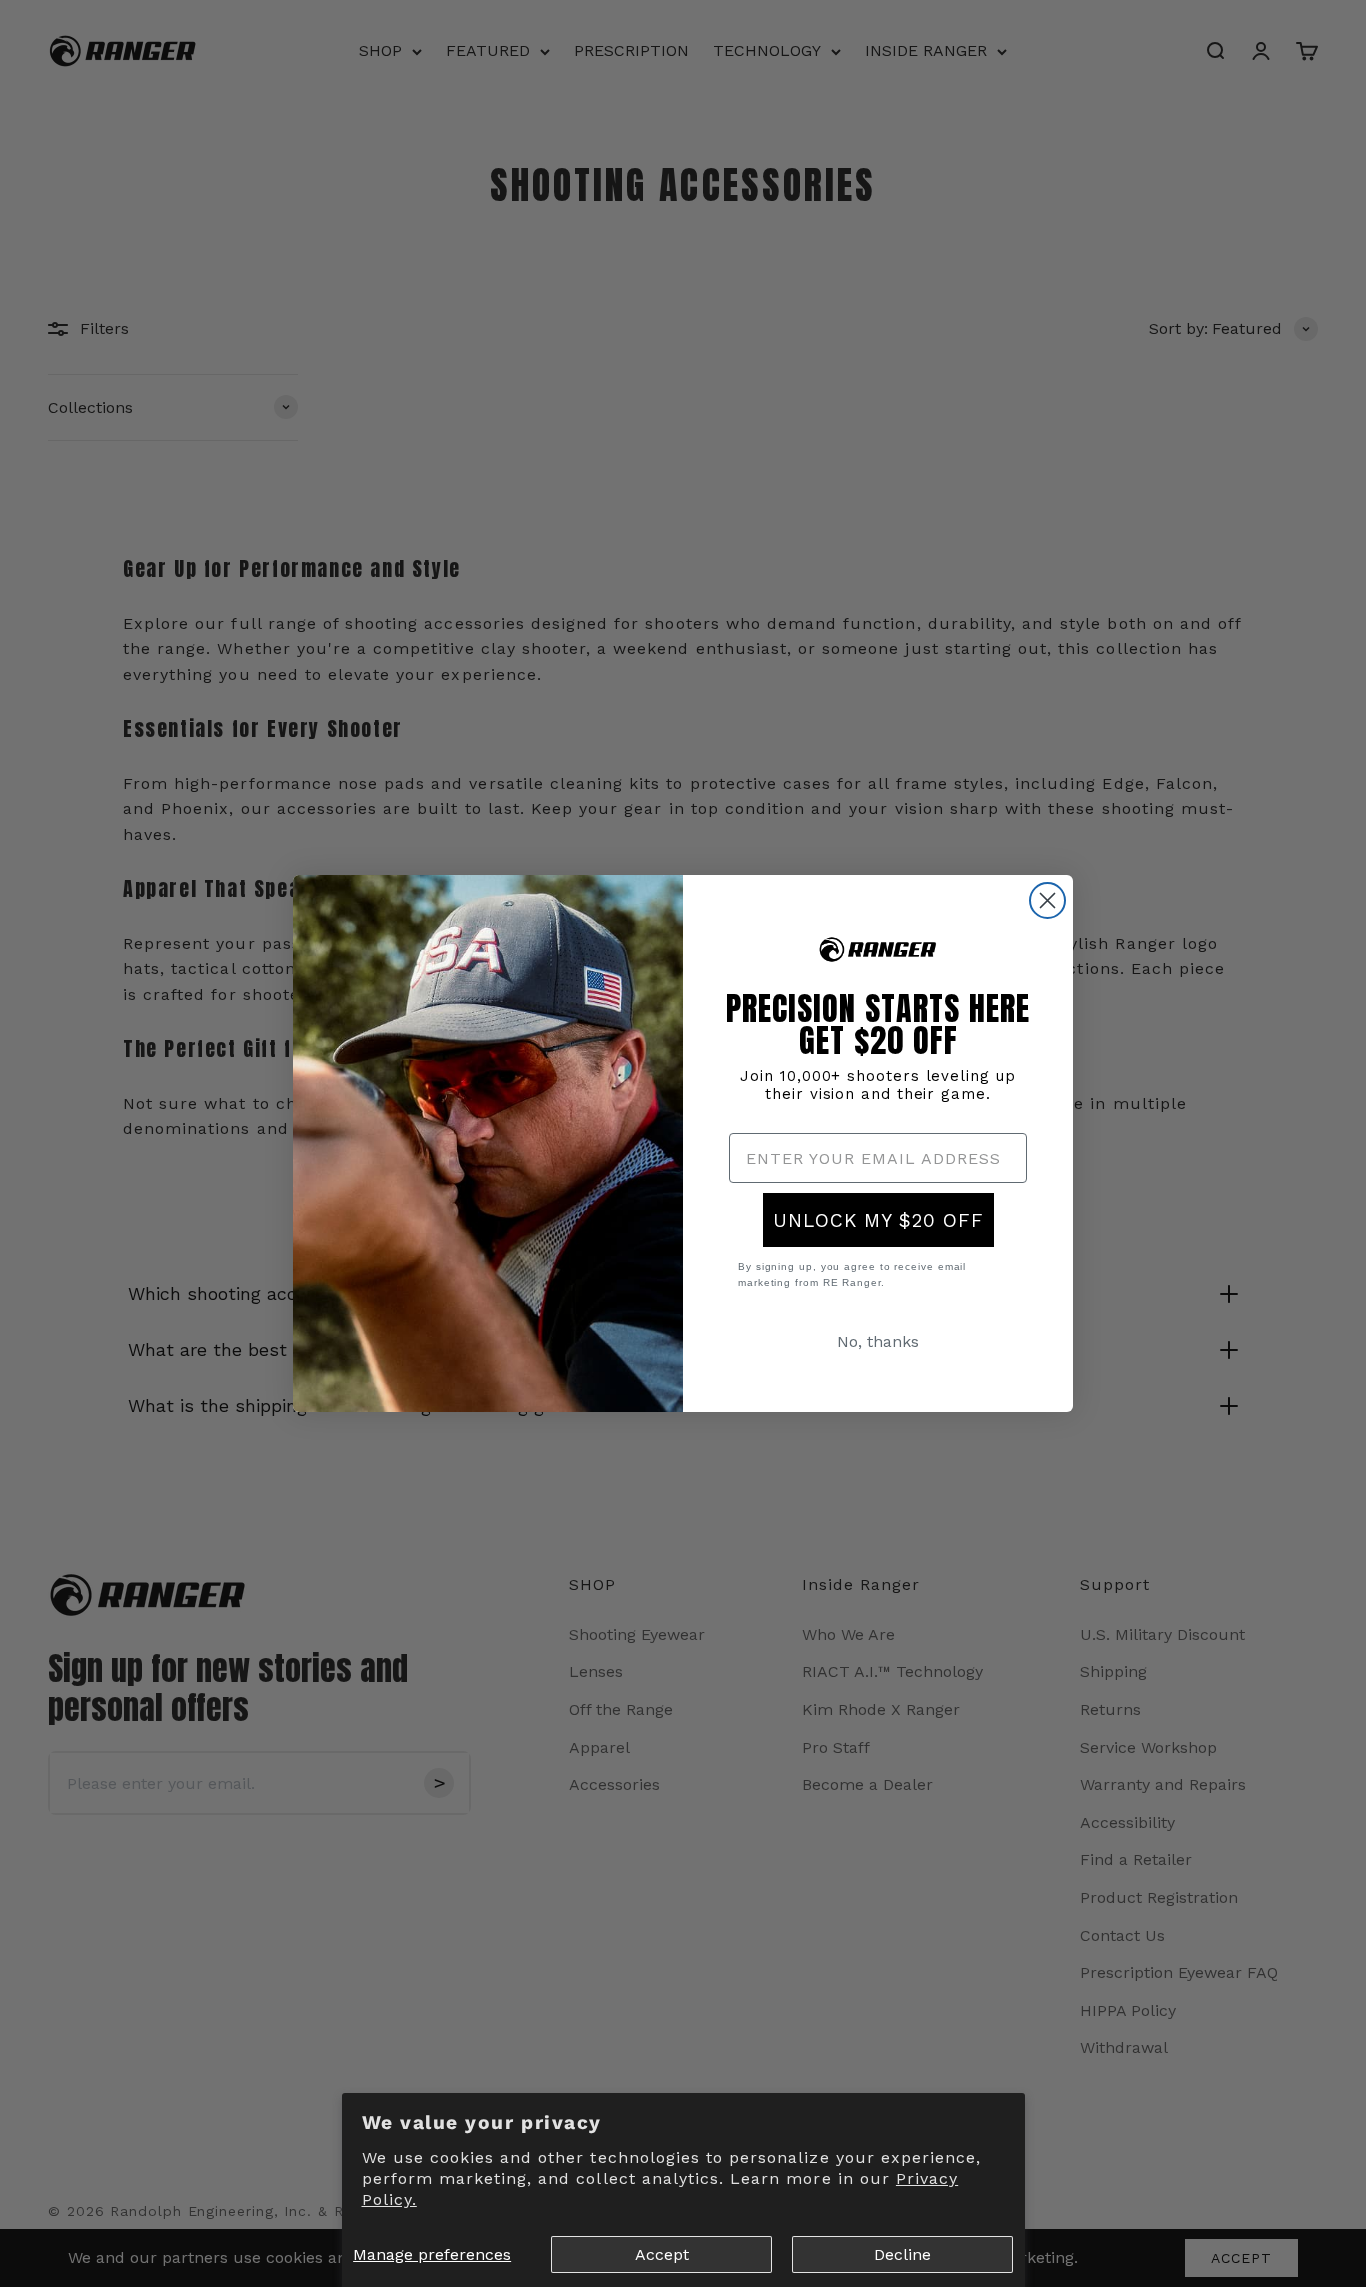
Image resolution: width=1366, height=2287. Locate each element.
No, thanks (878, 1341)
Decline (902, 2254)
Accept (662, 2254)
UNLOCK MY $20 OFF (878, 1220)
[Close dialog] (1047, 900)
